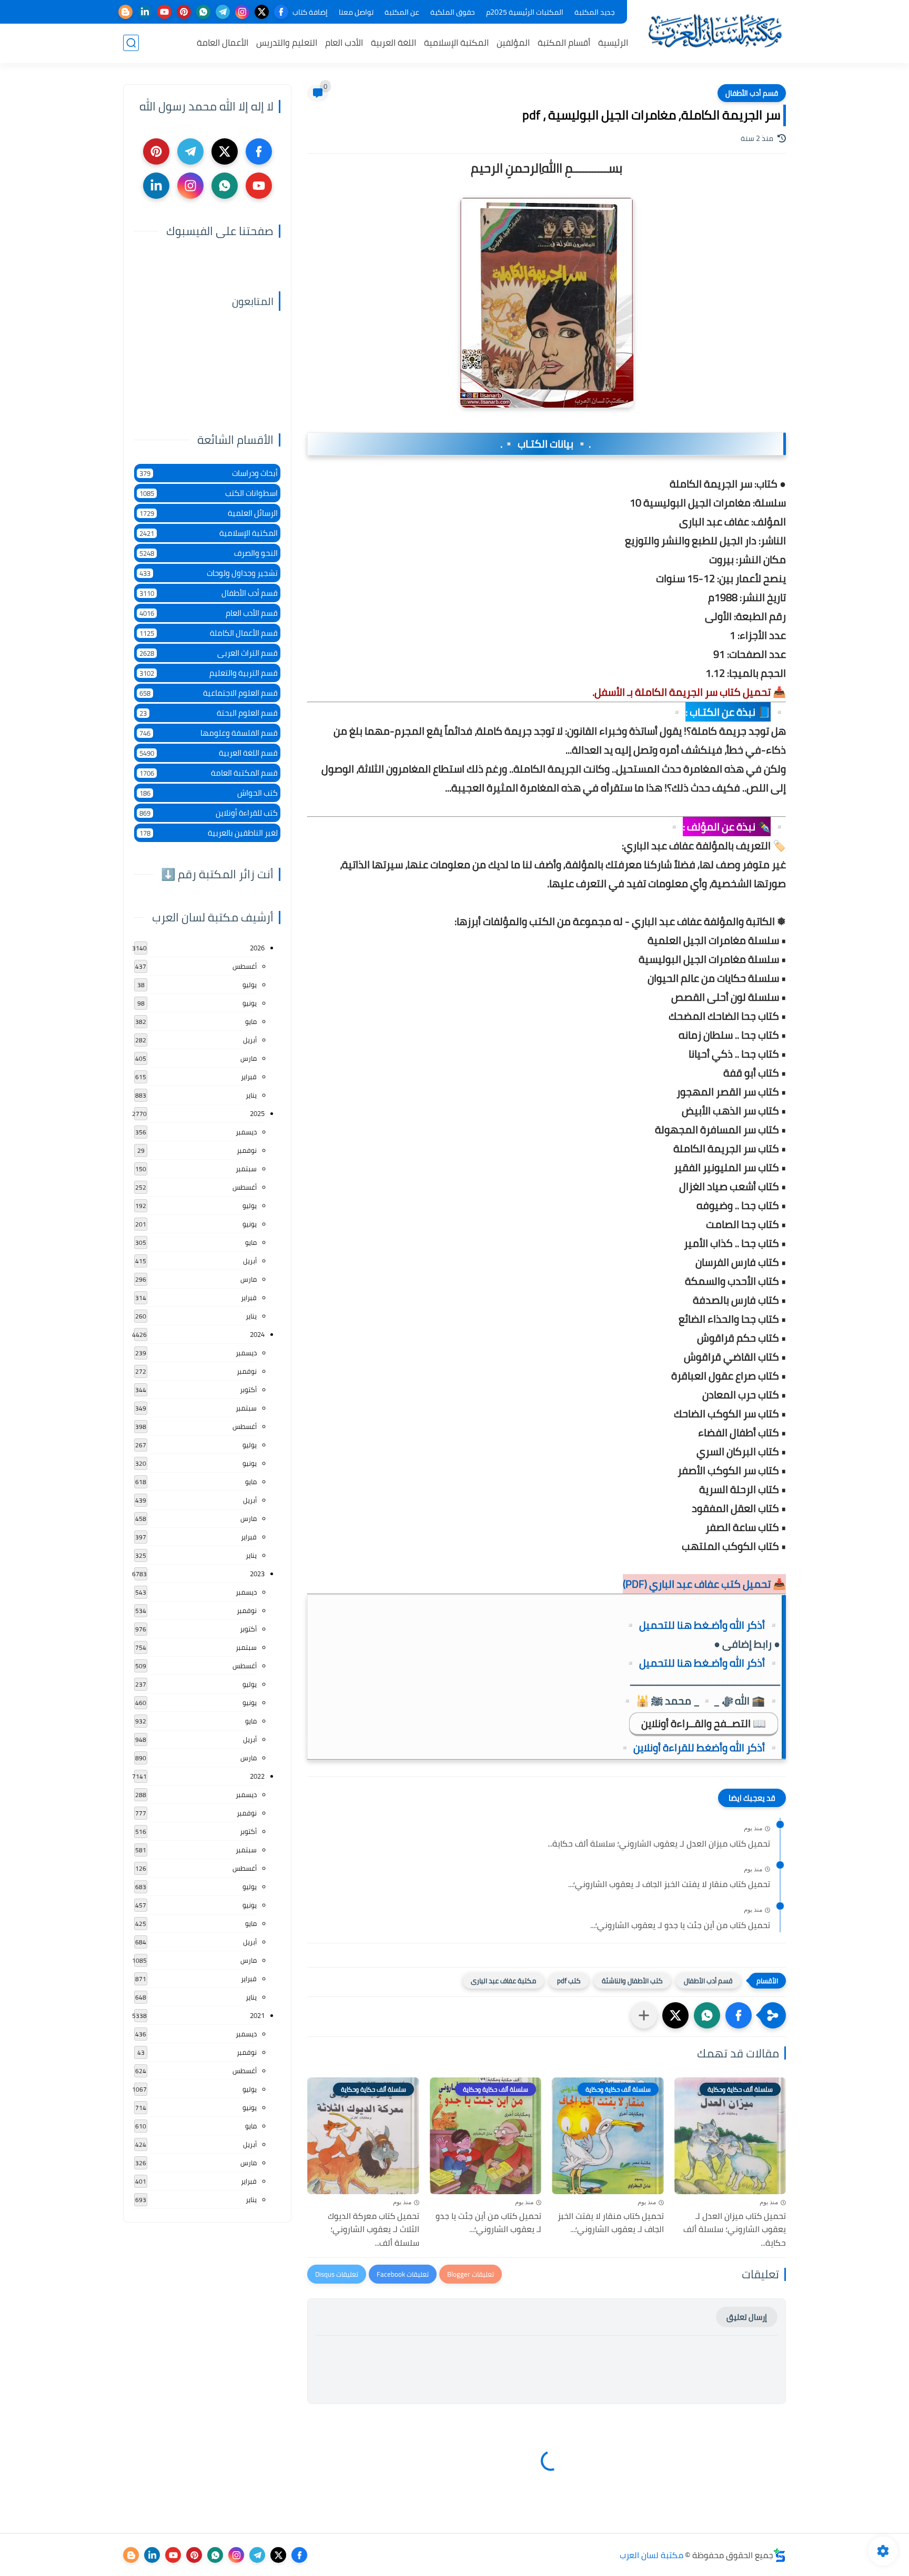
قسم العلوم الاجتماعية (209, 693)
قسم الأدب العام (209, 613)
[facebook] (281, 12)
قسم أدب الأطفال (752, 93)
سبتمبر (246, 1169)
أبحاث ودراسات (209, 473)
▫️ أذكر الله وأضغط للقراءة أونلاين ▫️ (699, 1747)
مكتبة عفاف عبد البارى (503, 1981)
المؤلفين (513, 43)
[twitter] (262, 12)
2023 (257, 1574)
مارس (249, 1058)
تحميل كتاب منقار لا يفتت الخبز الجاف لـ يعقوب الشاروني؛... (669, 1884)
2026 (257, 948)
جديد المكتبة (595, 12)
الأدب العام (344, 43)
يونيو (250, 1003)
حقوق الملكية (453, 12)
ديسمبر (246, 1132)
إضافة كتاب (310, 12)
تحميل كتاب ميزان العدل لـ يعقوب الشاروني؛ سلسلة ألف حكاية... (659, 1844)
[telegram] (223, 12)
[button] (739, 2015)
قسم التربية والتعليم (209, 673)
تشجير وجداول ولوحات (209, 573)
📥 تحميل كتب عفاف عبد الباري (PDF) (704, 1584)
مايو (251, 1021)
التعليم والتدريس (287, 43)
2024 (257, 1334)
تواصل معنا (356, 12)
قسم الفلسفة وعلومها (209, 733)
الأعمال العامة (223, 43)
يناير (251, 1095)
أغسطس (245, 966)
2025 (257, 1113)
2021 (257, 2015)
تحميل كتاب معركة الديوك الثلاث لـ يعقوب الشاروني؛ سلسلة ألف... (373, 2230)
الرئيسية (613, 43)
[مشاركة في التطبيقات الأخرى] (644, 2015)
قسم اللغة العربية (209, 753)
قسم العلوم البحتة (209, 713)
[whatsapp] (203, 12)
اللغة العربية (393, 43)
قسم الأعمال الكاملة (209, 633)
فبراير (249, 1077)
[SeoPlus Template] (780, 2555)
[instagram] (242, 12)
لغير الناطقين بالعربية (209, 833)
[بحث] (131, 43)
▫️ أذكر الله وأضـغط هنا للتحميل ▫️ (702, 1625)
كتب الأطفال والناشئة (632, 1981)
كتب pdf (569, 1981)
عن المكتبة (402, 12)
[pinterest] (184, 12)
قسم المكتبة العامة (209, 773)
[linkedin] (145, 12)
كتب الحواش (209, 793)
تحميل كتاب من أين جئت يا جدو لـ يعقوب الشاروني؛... (680, 1925)
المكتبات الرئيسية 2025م (525, 12)
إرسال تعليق (747, 2317)
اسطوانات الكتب (209, 493)
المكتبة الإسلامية (456, 43)
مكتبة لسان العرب (652, 2555)
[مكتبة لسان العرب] (715, 31)
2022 (257, 1776)
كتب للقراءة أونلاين (209, 813)
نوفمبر (247, 1150)
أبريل (250, 1040)
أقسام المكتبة (564, 43)
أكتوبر (248, 1390)
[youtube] (164, 12)
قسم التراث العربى (209, 653)
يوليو (250, 985)
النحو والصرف (209, 553)
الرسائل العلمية (209, 513)
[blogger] (125, 12)
